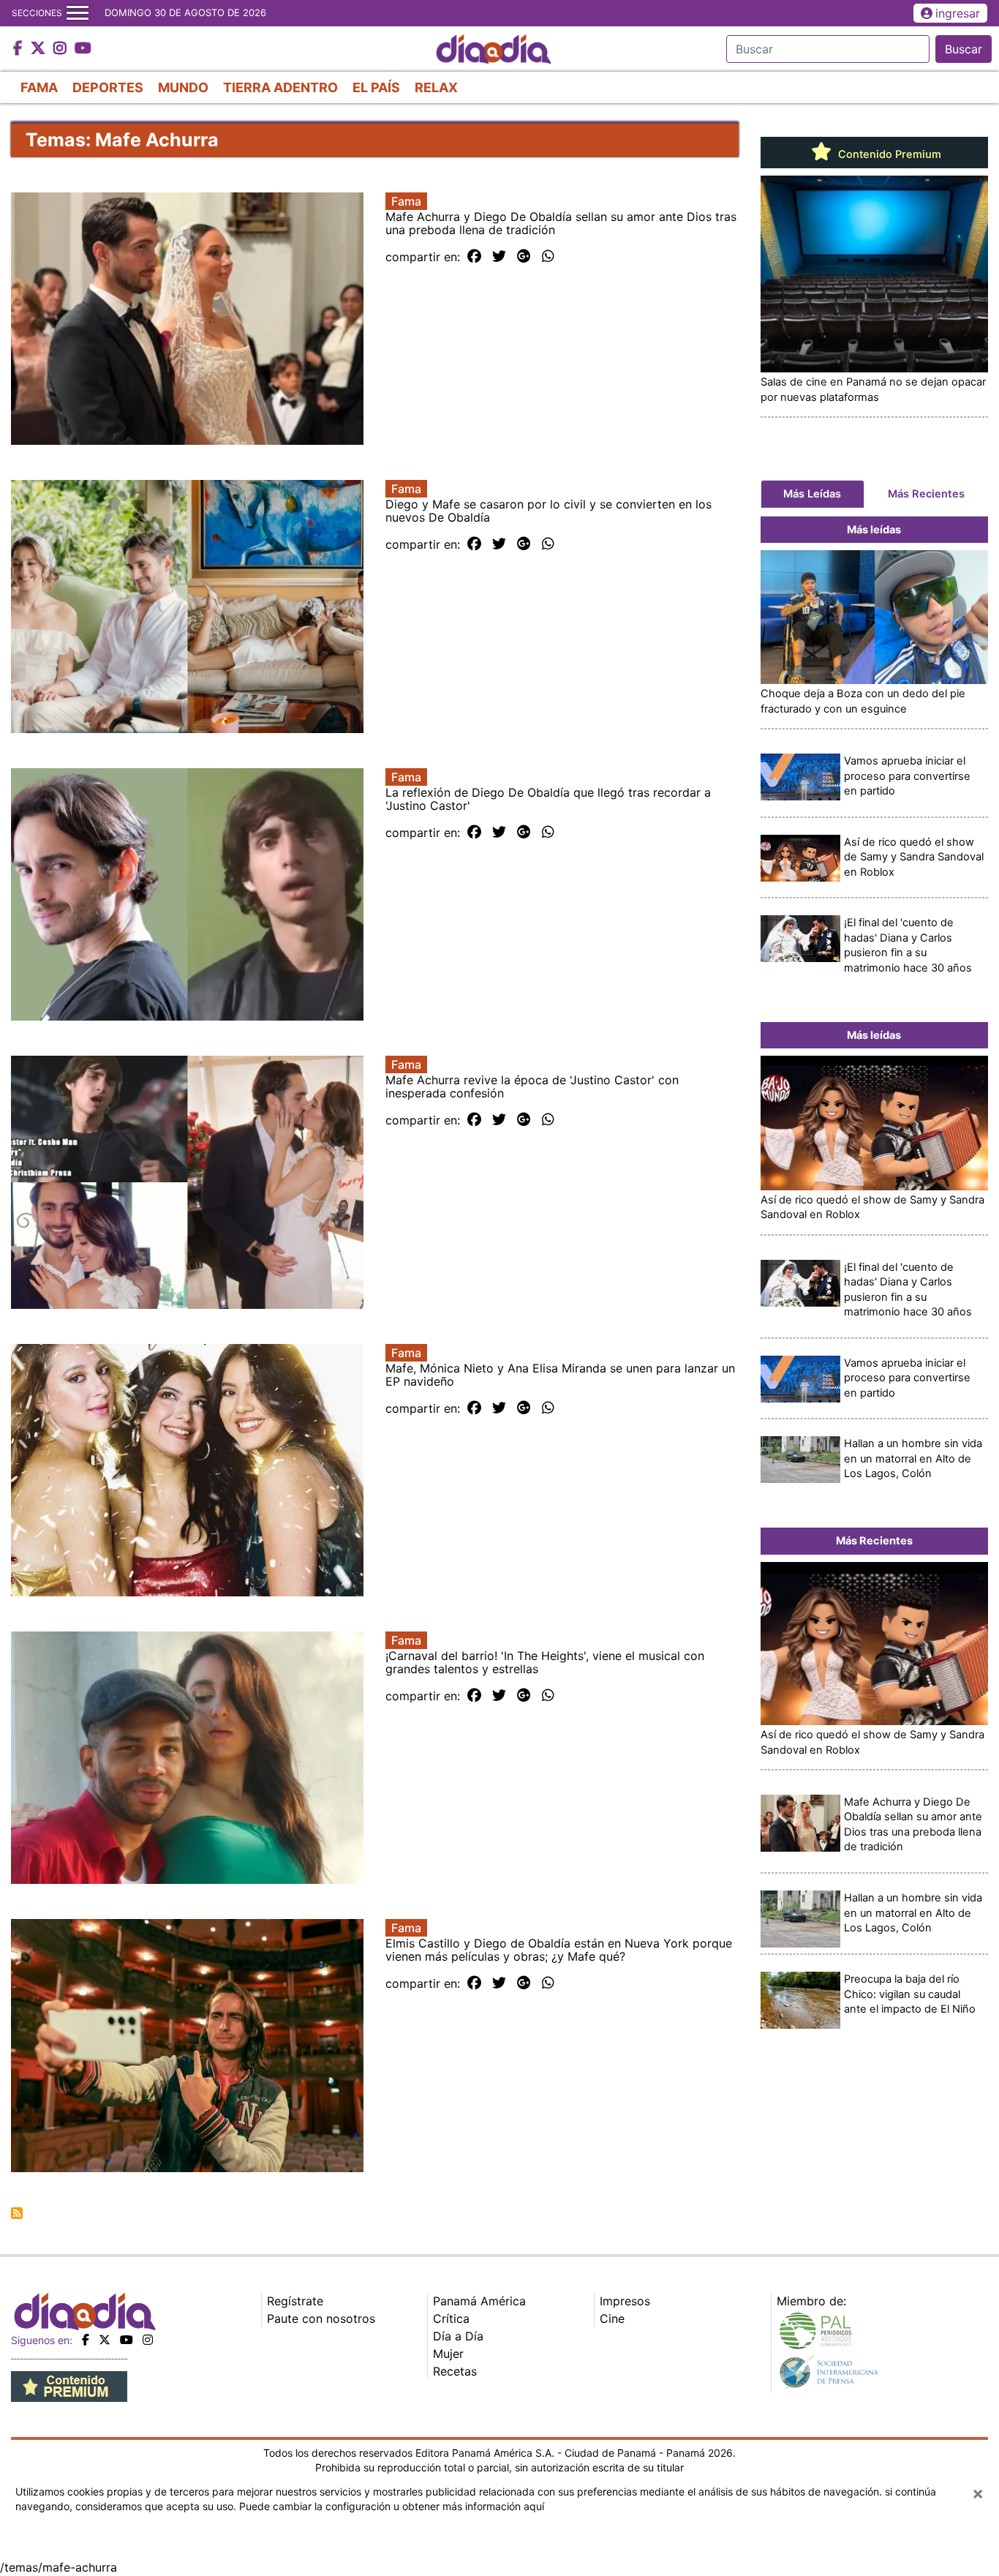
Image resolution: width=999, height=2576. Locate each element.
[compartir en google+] (524, 257)
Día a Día (458, 2336)
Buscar (964, 49)
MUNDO (183, 87)
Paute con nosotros (321, 2318)
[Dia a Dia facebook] (20, 49)
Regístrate (295, 2301)
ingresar (958, 13)
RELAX (436, 87)
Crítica (451, 2318)
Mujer (448, 2354)
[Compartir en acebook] (474, 257)
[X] (105, 2340)
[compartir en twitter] (499, 257)
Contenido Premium (888, 154)
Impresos (625, 2301)
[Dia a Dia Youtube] (83, 49)
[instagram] (148, 2340)
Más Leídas (812, 494)
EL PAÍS (376, 87)
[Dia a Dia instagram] (62, 49)
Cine (612, 2318)
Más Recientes (926, 494)
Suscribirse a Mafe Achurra (17, 2213)
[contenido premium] (69, 2385)
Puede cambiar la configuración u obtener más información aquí (392, 2506)
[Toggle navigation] (78, 13)
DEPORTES (108, 87)
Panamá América (479, 2301)
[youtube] (127, 2340)
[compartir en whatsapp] (548, 257)
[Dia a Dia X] (40, 49)
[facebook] (86, 2340)
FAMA (39, 87)
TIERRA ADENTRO (280, 87)
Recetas (455, 2371)
